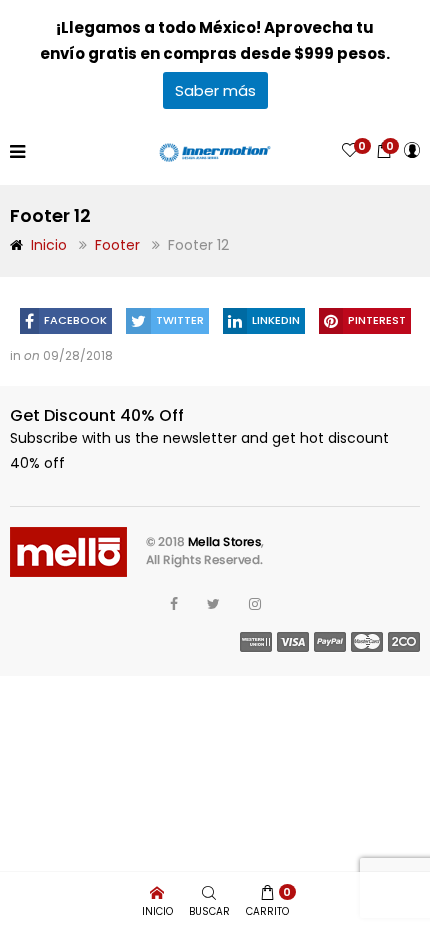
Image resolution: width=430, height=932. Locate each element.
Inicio (49, 245)
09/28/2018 (78, 355)
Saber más (215, 90)
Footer (117, 245)
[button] (384, 150)
